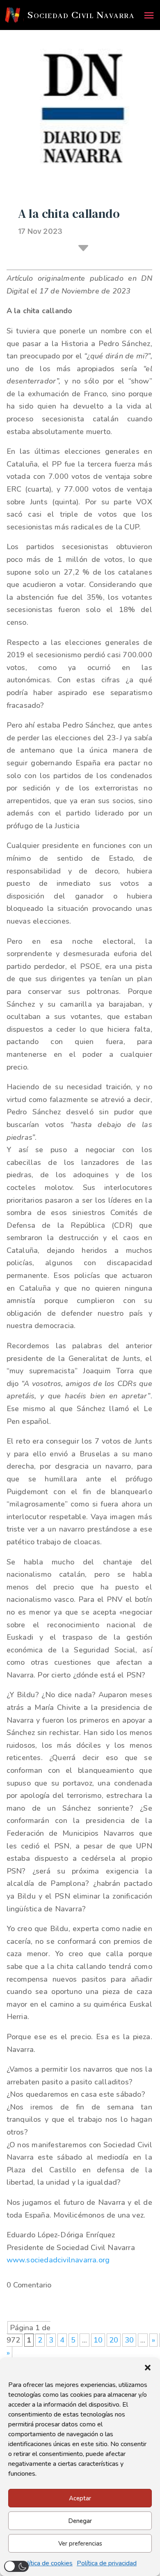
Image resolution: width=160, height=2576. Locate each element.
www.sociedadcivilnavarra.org (58, 2260)
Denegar (80, 2521)
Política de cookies (46, 2563)
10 (98, 2340)
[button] (148, 2368)
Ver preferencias (80, 2544)
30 (129, 2340)
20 (114, 2340)
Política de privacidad (107, 2563)
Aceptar (80, 2498)
